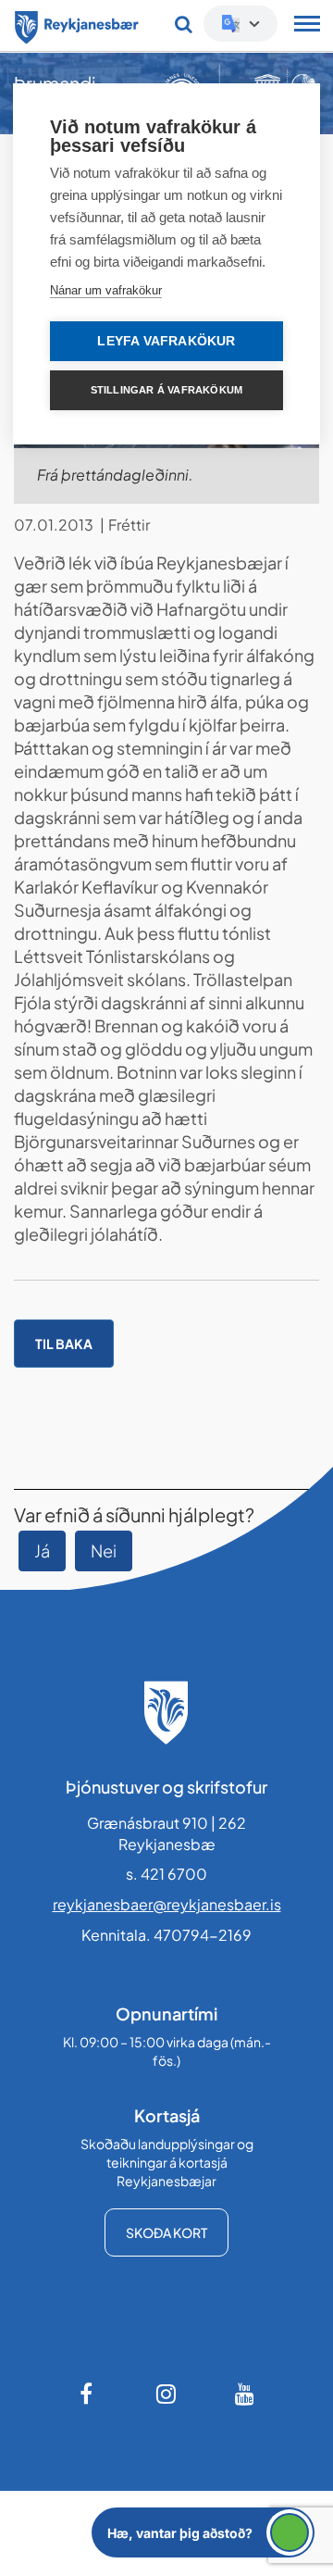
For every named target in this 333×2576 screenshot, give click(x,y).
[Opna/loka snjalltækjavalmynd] (307, 26)
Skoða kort (166, 2232)
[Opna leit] (184, 24)
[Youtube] (245, 2394)
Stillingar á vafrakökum (167, 390)
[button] (203, 2532)
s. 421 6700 (166, 1874)
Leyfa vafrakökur (166, 341)
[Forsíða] (77, 24)
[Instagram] (166, 2394)
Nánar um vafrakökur (106, 290)
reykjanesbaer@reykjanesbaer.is (167, 1904)
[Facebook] (88, 2394)
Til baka (64, 1344)
